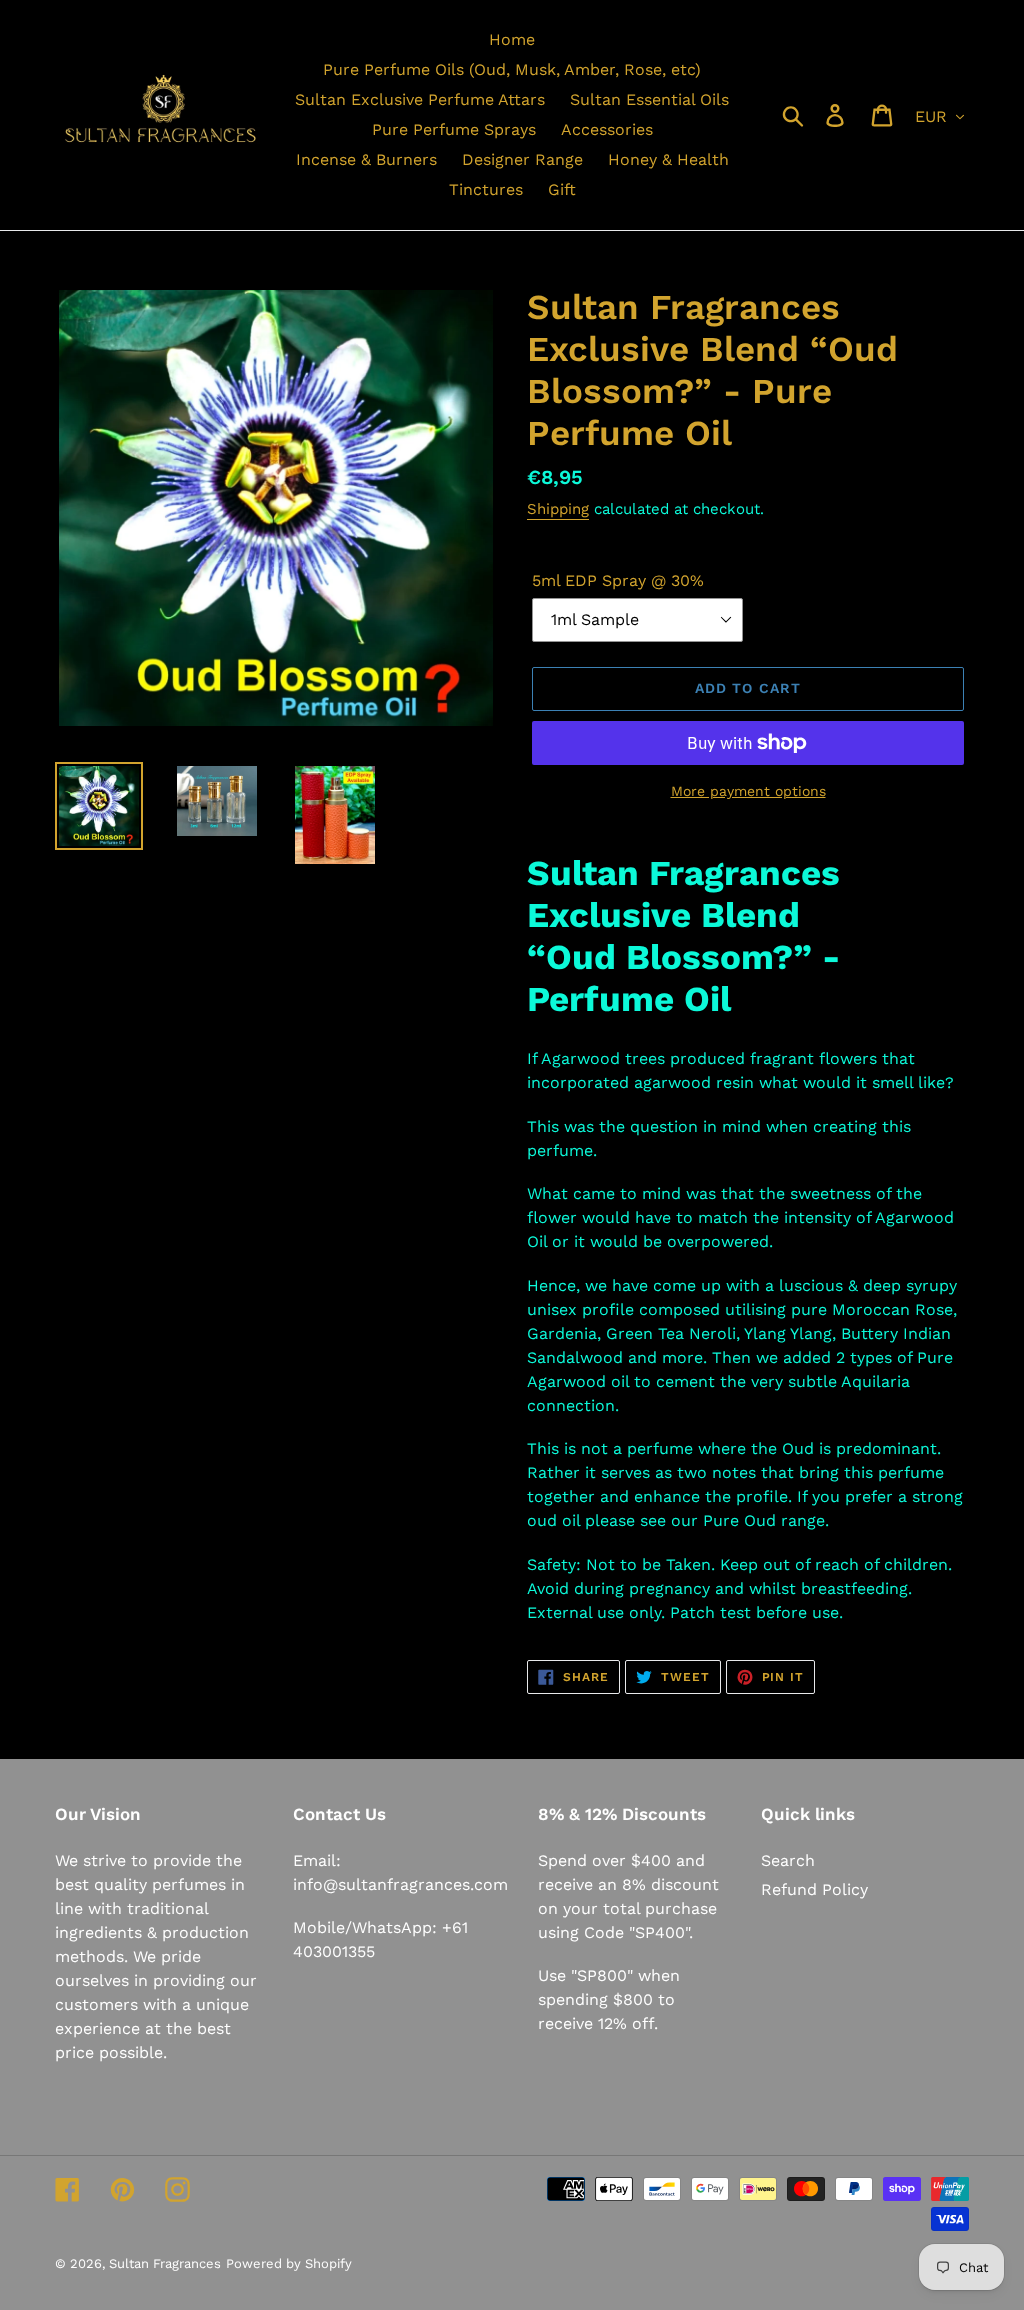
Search (788, 1860)
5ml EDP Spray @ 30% (618, 580)
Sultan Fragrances (165, 2263)
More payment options (748, 791)
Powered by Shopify (289, 2263)
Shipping (558, 509)
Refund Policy (814, 1889)
